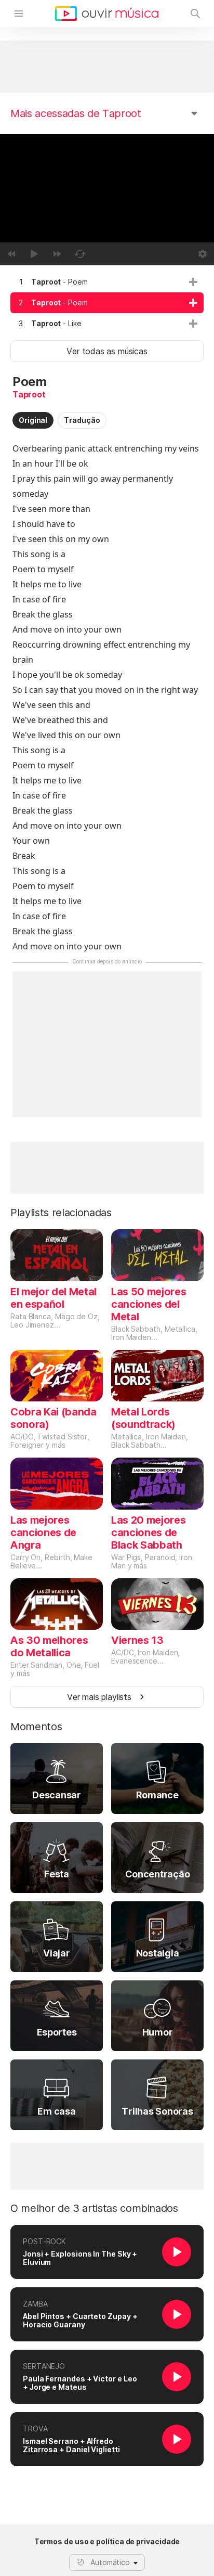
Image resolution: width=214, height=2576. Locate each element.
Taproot (29, 394)
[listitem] (107, 282)
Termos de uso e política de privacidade (107, 2542)
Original (33, 420)
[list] (107, 303)
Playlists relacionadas (61, 1213)
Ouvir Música (107, 14)
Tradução (82, 420)
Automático (110, 2562)
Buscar (195, 14)
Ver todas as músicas (107, 351)
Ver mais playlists (99, 1697)
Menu (19, 14)
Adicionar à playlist (193, 282)
